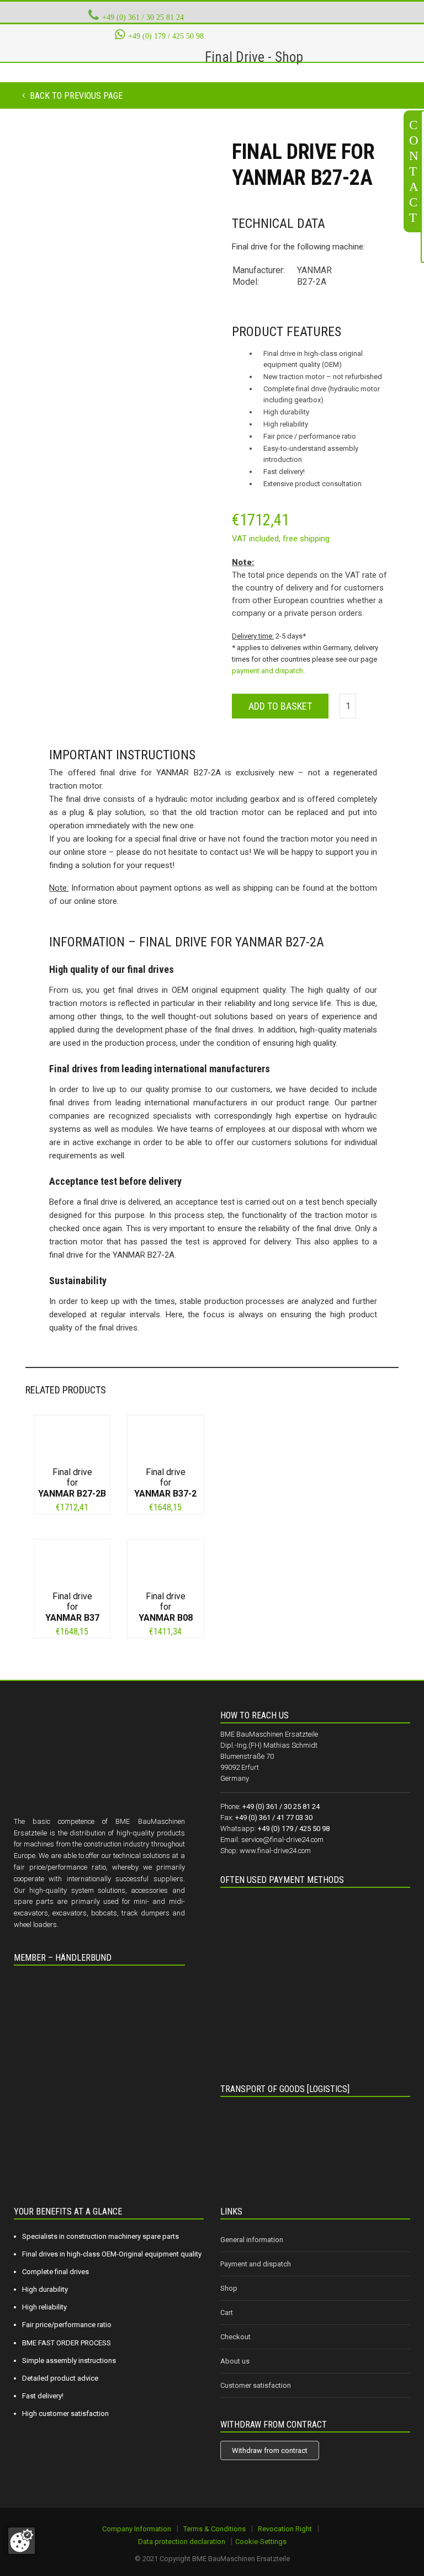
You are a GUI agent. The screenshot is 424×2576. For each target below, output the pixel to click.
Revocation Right (285, 2529)
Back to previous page (75, 96)
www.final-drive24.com (275, 1851)
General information (252, 2240)
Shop (229, 2288)
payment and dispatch (267, 671)
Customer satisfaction (256, 2385)
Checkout (235, 2337)
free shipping (306, 539)
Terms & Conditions (214, 2529)
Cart (227, 2312)
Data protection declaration (182, 2542)
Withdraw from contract (270, 2450)
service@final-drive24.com (282, 1840)
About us (235, 2361)
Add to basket (280, 706)
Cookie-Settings (261, 2542)
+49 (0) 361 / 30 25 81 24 (143, 17)
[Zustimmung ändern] (22, 2541)
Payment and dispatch (256, 2264)
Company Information (137, 2529)
